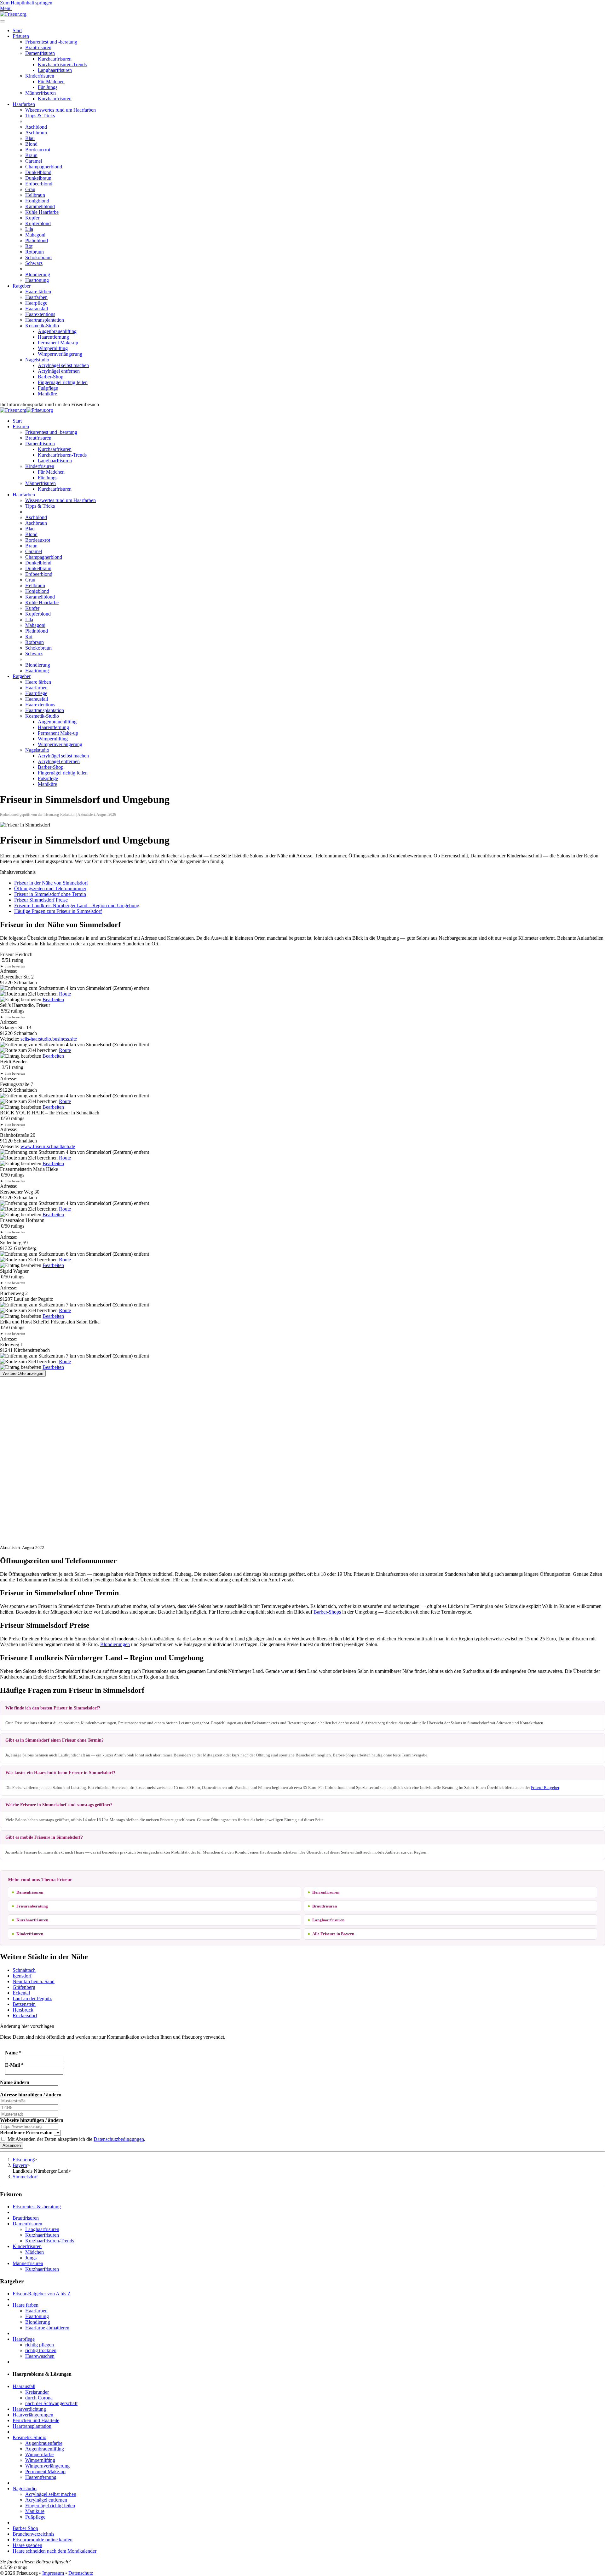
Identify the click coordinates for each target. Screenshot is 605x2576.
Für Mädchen (51, 82)
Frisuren (21, 36)
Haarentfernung (53, 337)
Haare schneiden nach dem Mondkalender (55, 2551)
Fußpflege (48, 388)
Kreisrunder (37, 2392)
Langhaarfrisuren (55, 70)
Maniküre (47, 394)
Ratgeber (22, 286)
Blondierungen (115, 1644)
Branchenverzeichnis (33, 2534)
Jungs (31, 2258)
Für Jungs (48, 87)
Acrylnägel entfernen (59, 371)
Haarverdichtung (29, 2409)
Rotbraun (35, 252)
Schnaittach (24, 1970)
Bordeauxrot (38, 150)
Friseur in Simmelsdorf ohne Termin (50, 894)
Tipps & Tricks (40, 116)
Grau (30, 189)
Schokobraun (38, 257)
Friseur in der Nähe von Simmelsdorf (51, 883)
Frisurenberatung (32, 1906)
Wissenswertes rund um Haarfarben (60, 110)
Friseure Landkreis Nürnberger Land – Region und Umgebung (77, 905)
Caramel (34, 161)
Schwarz (34, 263)
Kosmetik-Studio (42, 326)
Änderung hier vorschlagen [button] (27, 2026)
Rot (29, 246)
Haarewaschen (40, 2356)
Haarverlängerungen (33, 2415)
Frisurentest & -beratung (37, 2207)
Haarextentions (40, 314)
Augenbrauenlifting (57, 331)
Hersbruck (23, 2010)
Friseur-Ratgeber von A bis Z (42, 2294)
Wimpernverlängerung (60, 354)
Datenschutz (81, 2573)
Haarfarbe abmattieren (47, 2328)
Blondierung (38, 275)
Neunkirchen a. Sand (34, 1981)
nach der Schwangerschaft (51, 2403)
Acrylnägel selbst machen (63, 365)
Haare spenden (27, 2545)
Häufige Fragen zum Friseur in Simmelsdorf (58, 911)
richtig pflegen (40, 2345)
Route (65, 994)
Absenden (12, 2145)
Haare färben (38, 292)
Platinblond (37, 240)
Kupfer (32, 218)
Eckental (21, 1993)
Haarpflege (36, 303)
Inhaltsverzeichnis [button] (18, 872)
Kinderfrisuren (40, 76)
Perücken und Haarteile (36, 2420)
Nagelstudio (37, 360)
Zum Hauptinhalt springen (26, 3)
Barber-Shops (327, 1612)
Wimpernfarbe (39, 2454)
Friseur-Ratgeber (545, 1787)
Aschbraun (36, 133)
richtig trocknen (41, 2350)
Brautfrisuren (38, 47)
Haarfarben (24, 104)
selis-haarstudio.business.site (49, 1039)
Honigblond (37, 201)
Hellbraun (35, 195)
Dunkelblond (38, 172)
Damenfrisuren (40, 53)
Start (17, 30)
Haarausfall (37, 309)
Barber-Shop (51, 377)
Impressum (53, 2573)
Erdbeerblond (39, 184)
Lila (29, 229)
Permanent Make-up (58, 343)
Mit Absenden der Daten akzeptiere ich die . (76, 2139)
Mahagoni (35, 235)
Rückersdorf (25, 2015)
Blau (30, 138)
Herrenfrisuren (326, 1892)
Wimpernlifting (53, 348)
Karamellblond (40, 206)
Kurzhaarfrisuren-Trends (62, 64)
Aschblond (36, 127)
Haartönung (37, 280)
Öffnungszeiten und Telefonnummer (50, 888)
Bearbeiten (53, 999)
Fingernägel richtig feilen (63, 382)
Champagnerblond (44, 167)
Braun (31, 155)
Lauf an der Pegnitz (32, 1998)
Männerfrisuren (40, 93)
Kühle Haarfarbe (42, 212)
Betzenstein (24, 2004)
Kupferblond (38, 223)
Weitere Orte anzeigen (23, 1373)
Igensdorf (22, 1976)
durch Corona (39, 2398)
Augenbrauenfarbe (44, 2443)
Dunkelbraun (38, 178)
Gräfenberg (24, 1987)
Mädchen (35, 2252)
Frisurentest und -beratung (51, 42)
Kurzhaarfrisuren (55, 59)
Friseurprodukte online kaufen (43, 2540)
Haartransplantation (45, 320)
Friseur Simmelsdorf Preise (41, 900)
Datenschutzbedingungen (119, 2139)
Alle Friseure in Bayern (333, 1934)
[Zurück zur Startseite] (13, 14)
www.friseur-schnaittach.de (48, 1146)
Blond (31, 144)
